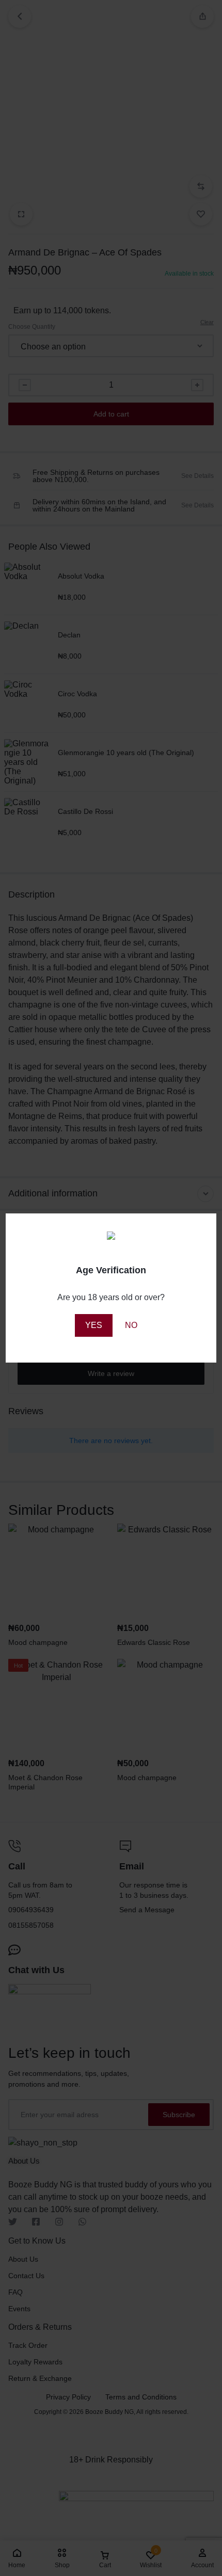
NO (131, 1325)
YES (94, 1325)
